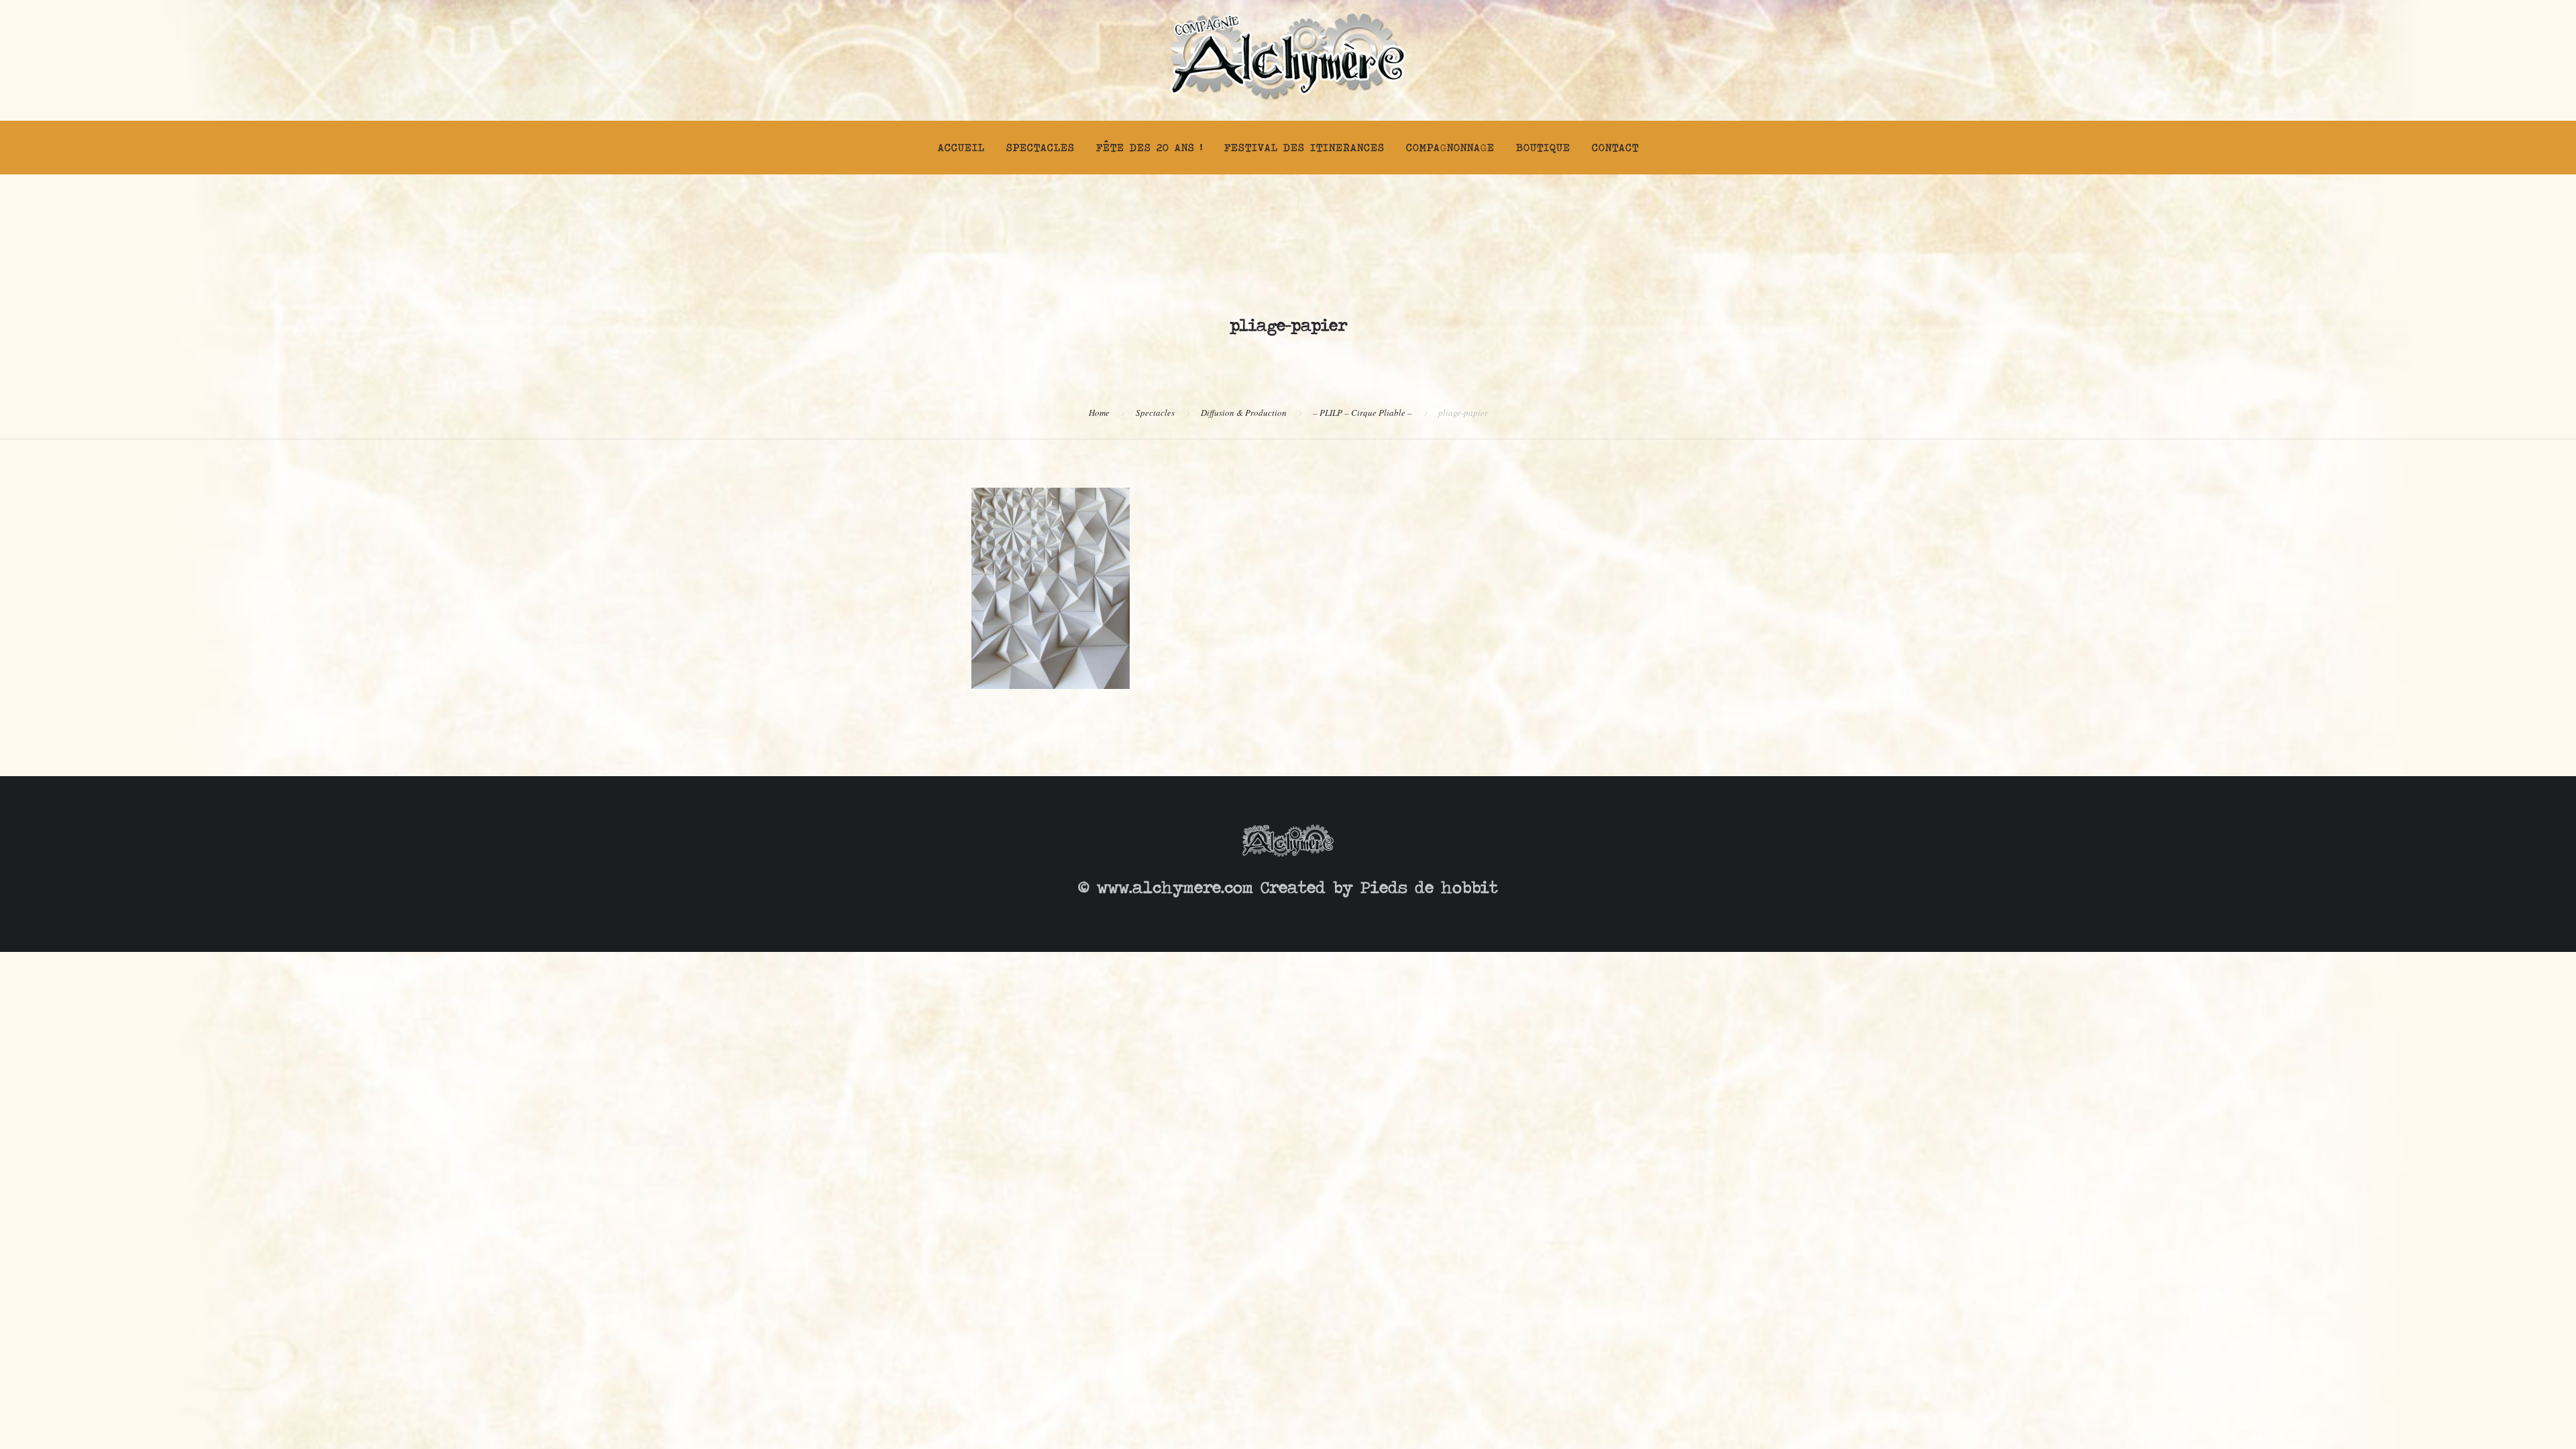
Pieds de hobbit (1429, 887)
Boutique (1543, 147)
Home (1099, 413)
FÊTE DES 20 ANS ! (1149, 147)
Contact (1615, 147)
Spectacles (1040, 147)
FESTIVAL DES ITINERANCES (1304, 147)
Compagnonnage (1450, 147)
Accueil (961, 147)
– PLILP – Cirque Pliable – (1362, 413)
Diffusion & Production (1244, 413)
